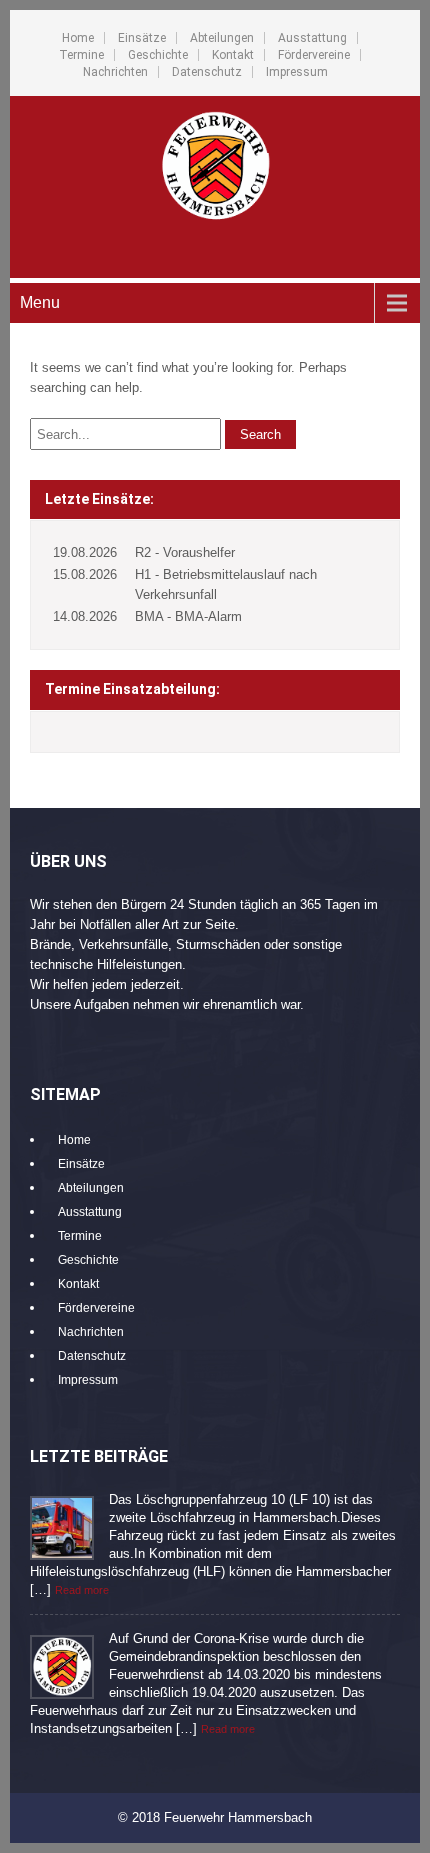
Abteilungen (222, 38)
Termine (81, 55)
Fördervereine (314, 55)
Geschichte (158, 55)
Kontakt (233, 55)
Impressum (297, 72)
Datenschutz (207, 72)
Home (78, 38)
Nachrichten (115, 72)
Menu (40, 302)
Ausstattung (312, 38)
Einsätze (142, 38)
